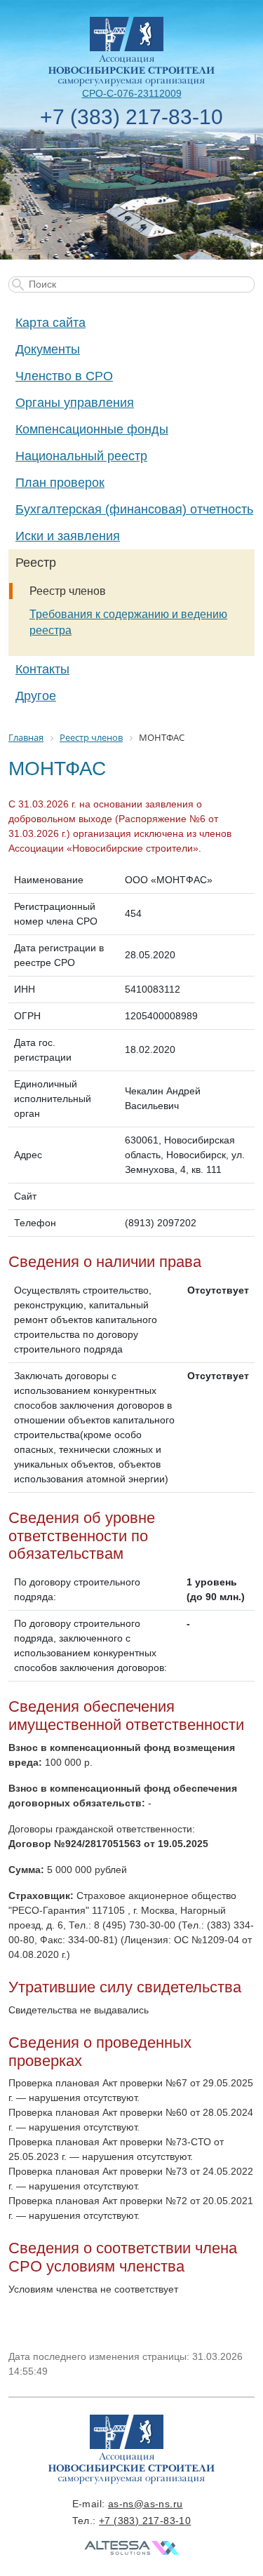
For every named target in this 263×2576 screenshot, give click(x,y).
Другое (36, 696)
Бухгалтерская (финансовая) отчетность (134, 509)
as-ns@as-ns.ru (146, 2504)
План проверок (60, 483)
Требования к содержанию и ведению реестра (128, 622)
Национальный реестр (81, 456)
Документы (48, 349)
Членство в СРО (64, 376)
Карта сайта (50, 323)
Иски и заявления (68, 536)
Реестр (36, 563)
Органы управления (75, 403)
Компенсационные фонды (92, 429)
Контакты (42, 669)
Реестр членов (68, 591)
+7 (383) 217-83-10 (131, 117)
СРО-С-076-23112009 (132, 93)
